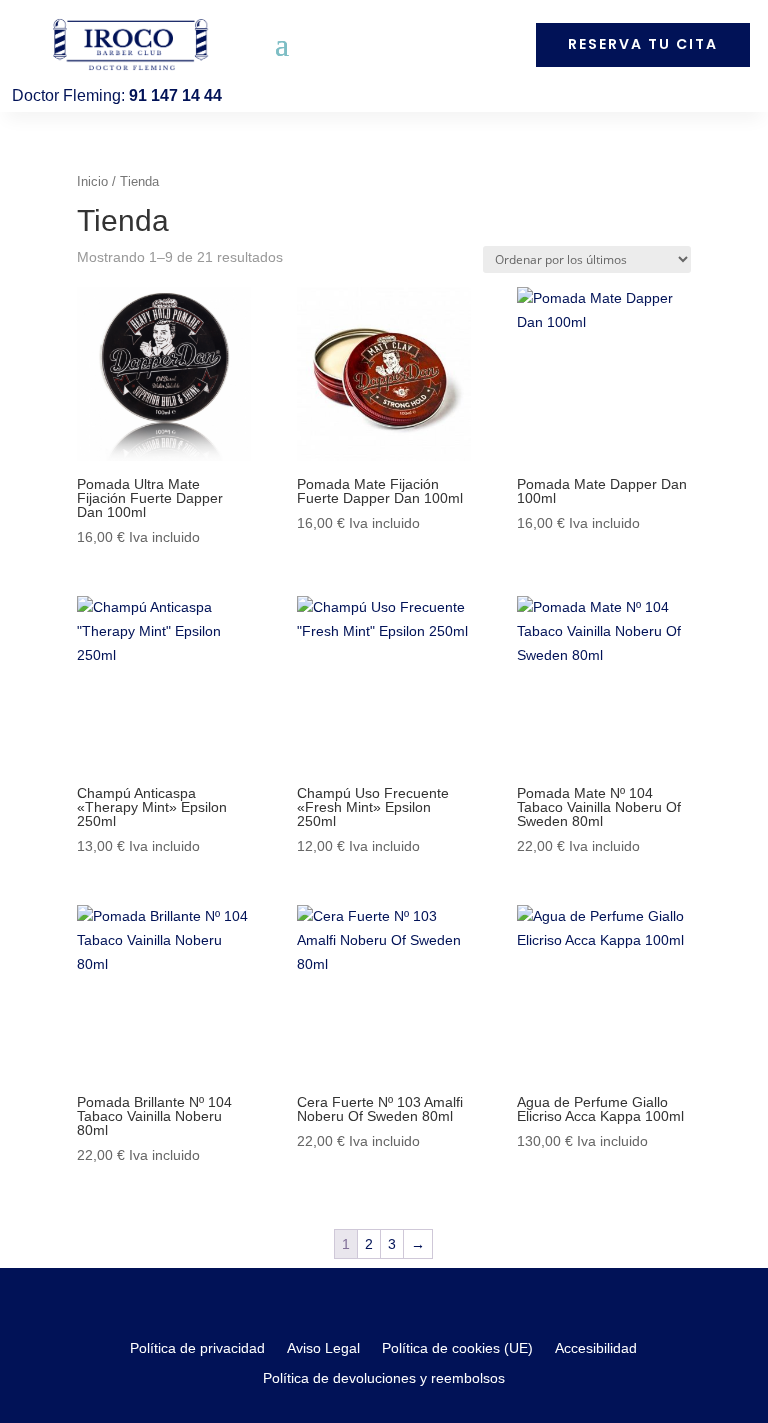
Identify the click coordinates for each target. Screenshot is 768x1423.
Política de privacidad (197, 1348)
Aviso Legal (323, 1348)
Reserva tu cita (643, 44)
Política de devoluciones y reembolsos (384, 1378)
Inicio (92, 181)
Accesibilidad (596, 1348)
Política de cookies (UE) (457, 1348)
